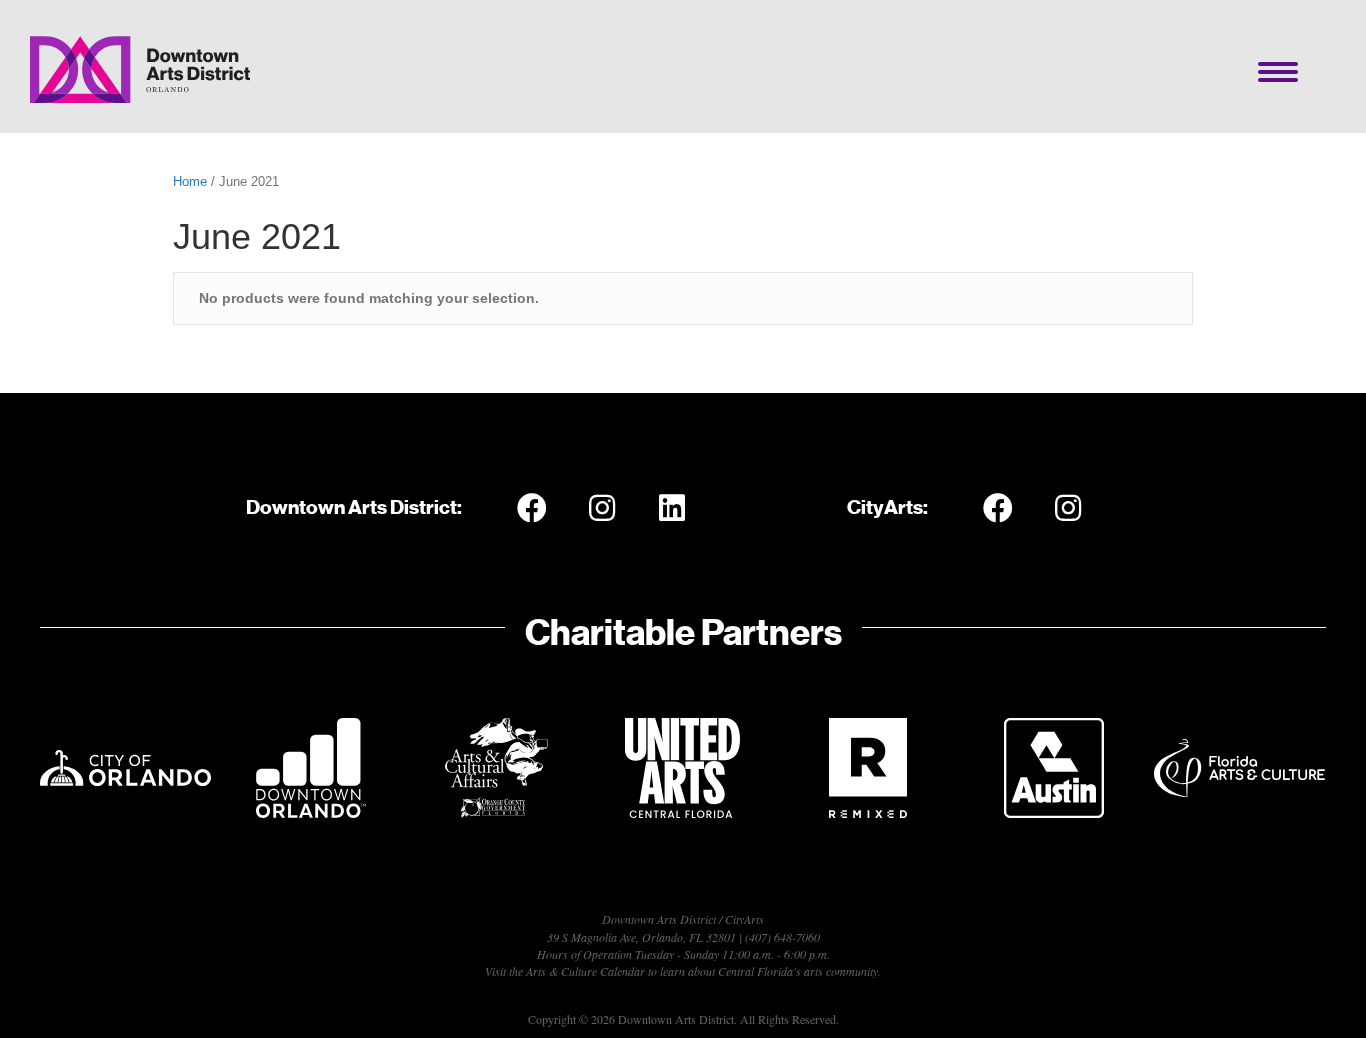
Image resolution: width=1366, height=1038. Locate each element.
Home (190, 181)
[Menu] (1278, 72)
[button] (532, 508)
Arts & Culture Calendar (585, 971)
